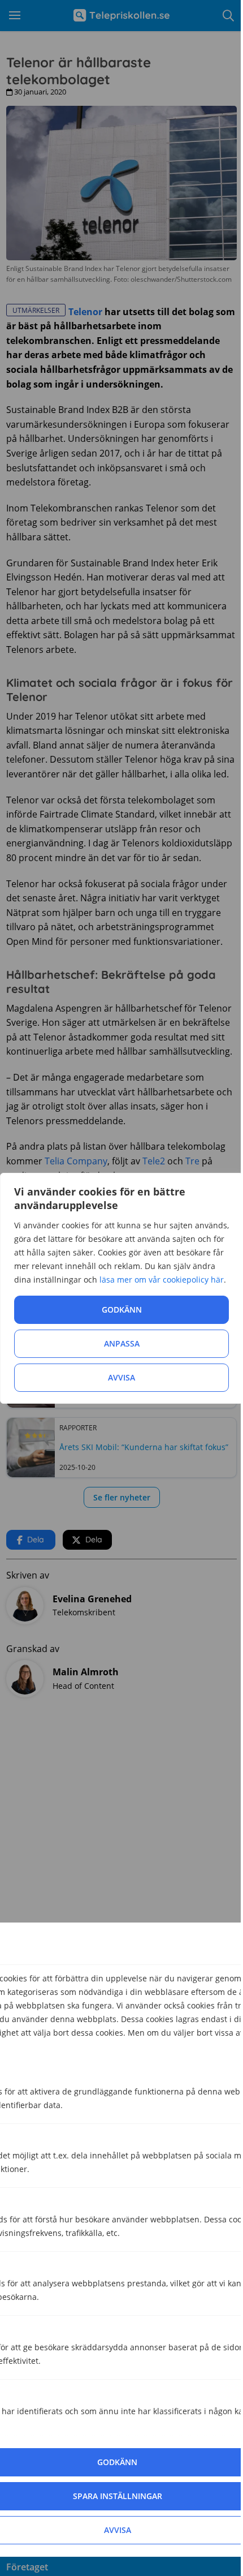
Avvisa (121, 1377)
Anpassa (122, 1343)
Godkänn (122, 1309)
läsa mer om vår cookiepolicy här (162, 1280)
